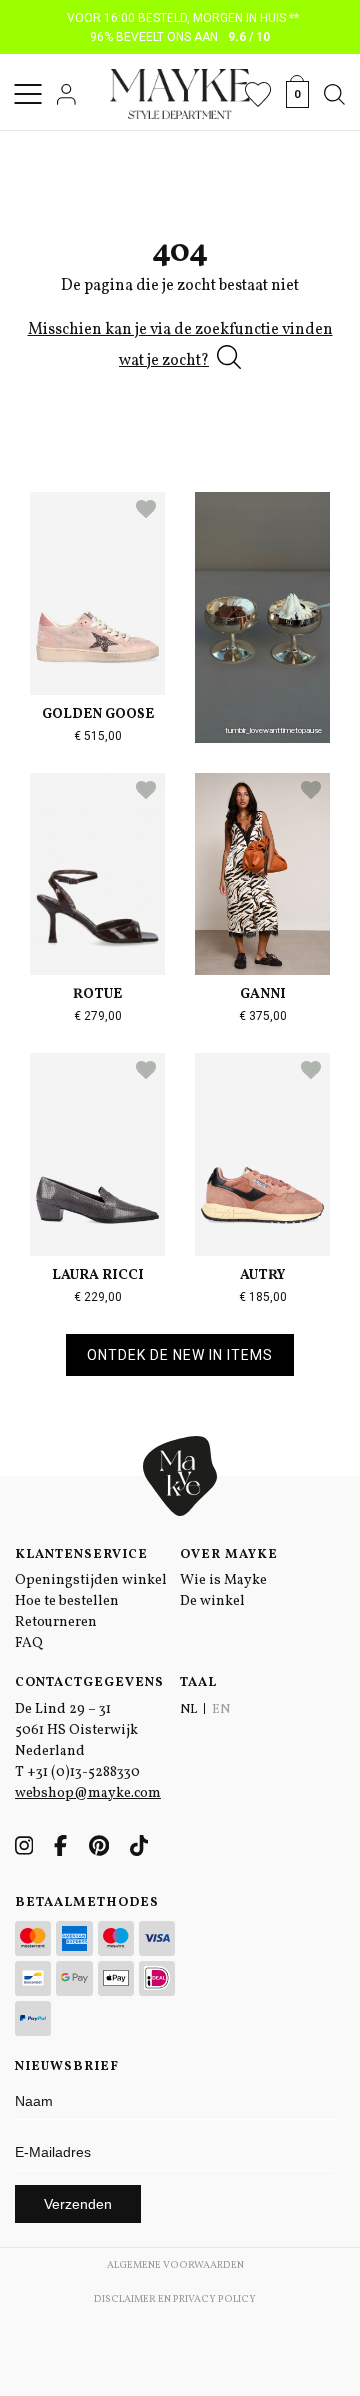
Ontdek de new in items (180, 1355)
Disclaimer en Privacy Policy (175, 2299)
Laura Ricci (98, 1275)
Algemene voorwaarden (175, 2265)
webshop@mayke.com (88, 1793)
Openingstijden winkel (91, 1580)
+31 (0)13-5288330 (83, 1772)
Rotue (97, 994)
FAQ (29, 1643)
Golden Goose (98, 714)
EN (221, 1710)
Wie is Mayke (223, 1580)
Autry (262, 1275)
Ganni (263, 994)
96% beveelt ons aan (180, 37)
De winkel (212, 1601)
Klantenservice (81, 1555)
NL (188, 1710)
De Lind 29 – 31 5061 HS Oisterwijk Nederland (76, 1730)
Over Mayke (229, 1555)
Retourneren (56, 1622)
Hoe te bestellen (67, 1601)
